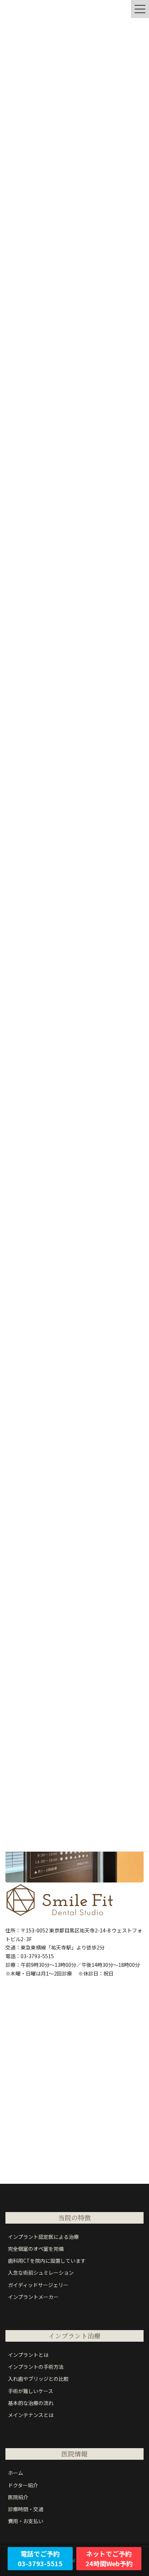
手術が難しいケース (31, 2391)
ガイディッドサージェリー (38, 2285)
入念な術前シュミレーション (41, 2273)
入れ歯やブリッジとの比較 (38, 2379)
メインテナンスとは (31, 2415)
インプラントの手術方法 (36, 2367)
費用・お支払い (26, 2521)
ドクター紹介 (23, 2485)
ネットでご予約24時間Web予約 (109, 2558)
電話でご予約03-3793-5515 (40, 2558)
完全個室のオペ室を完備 (36, 2249)
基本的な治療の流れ (31, 2403)
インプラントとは (28, 2355)
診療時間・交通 (26, 2509)
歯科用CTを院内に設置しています (47, 2261)
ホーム (16, 2473)
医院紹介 (18, 2497)
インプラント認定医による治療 (43, 2237)
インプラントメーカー (33, 2297)
